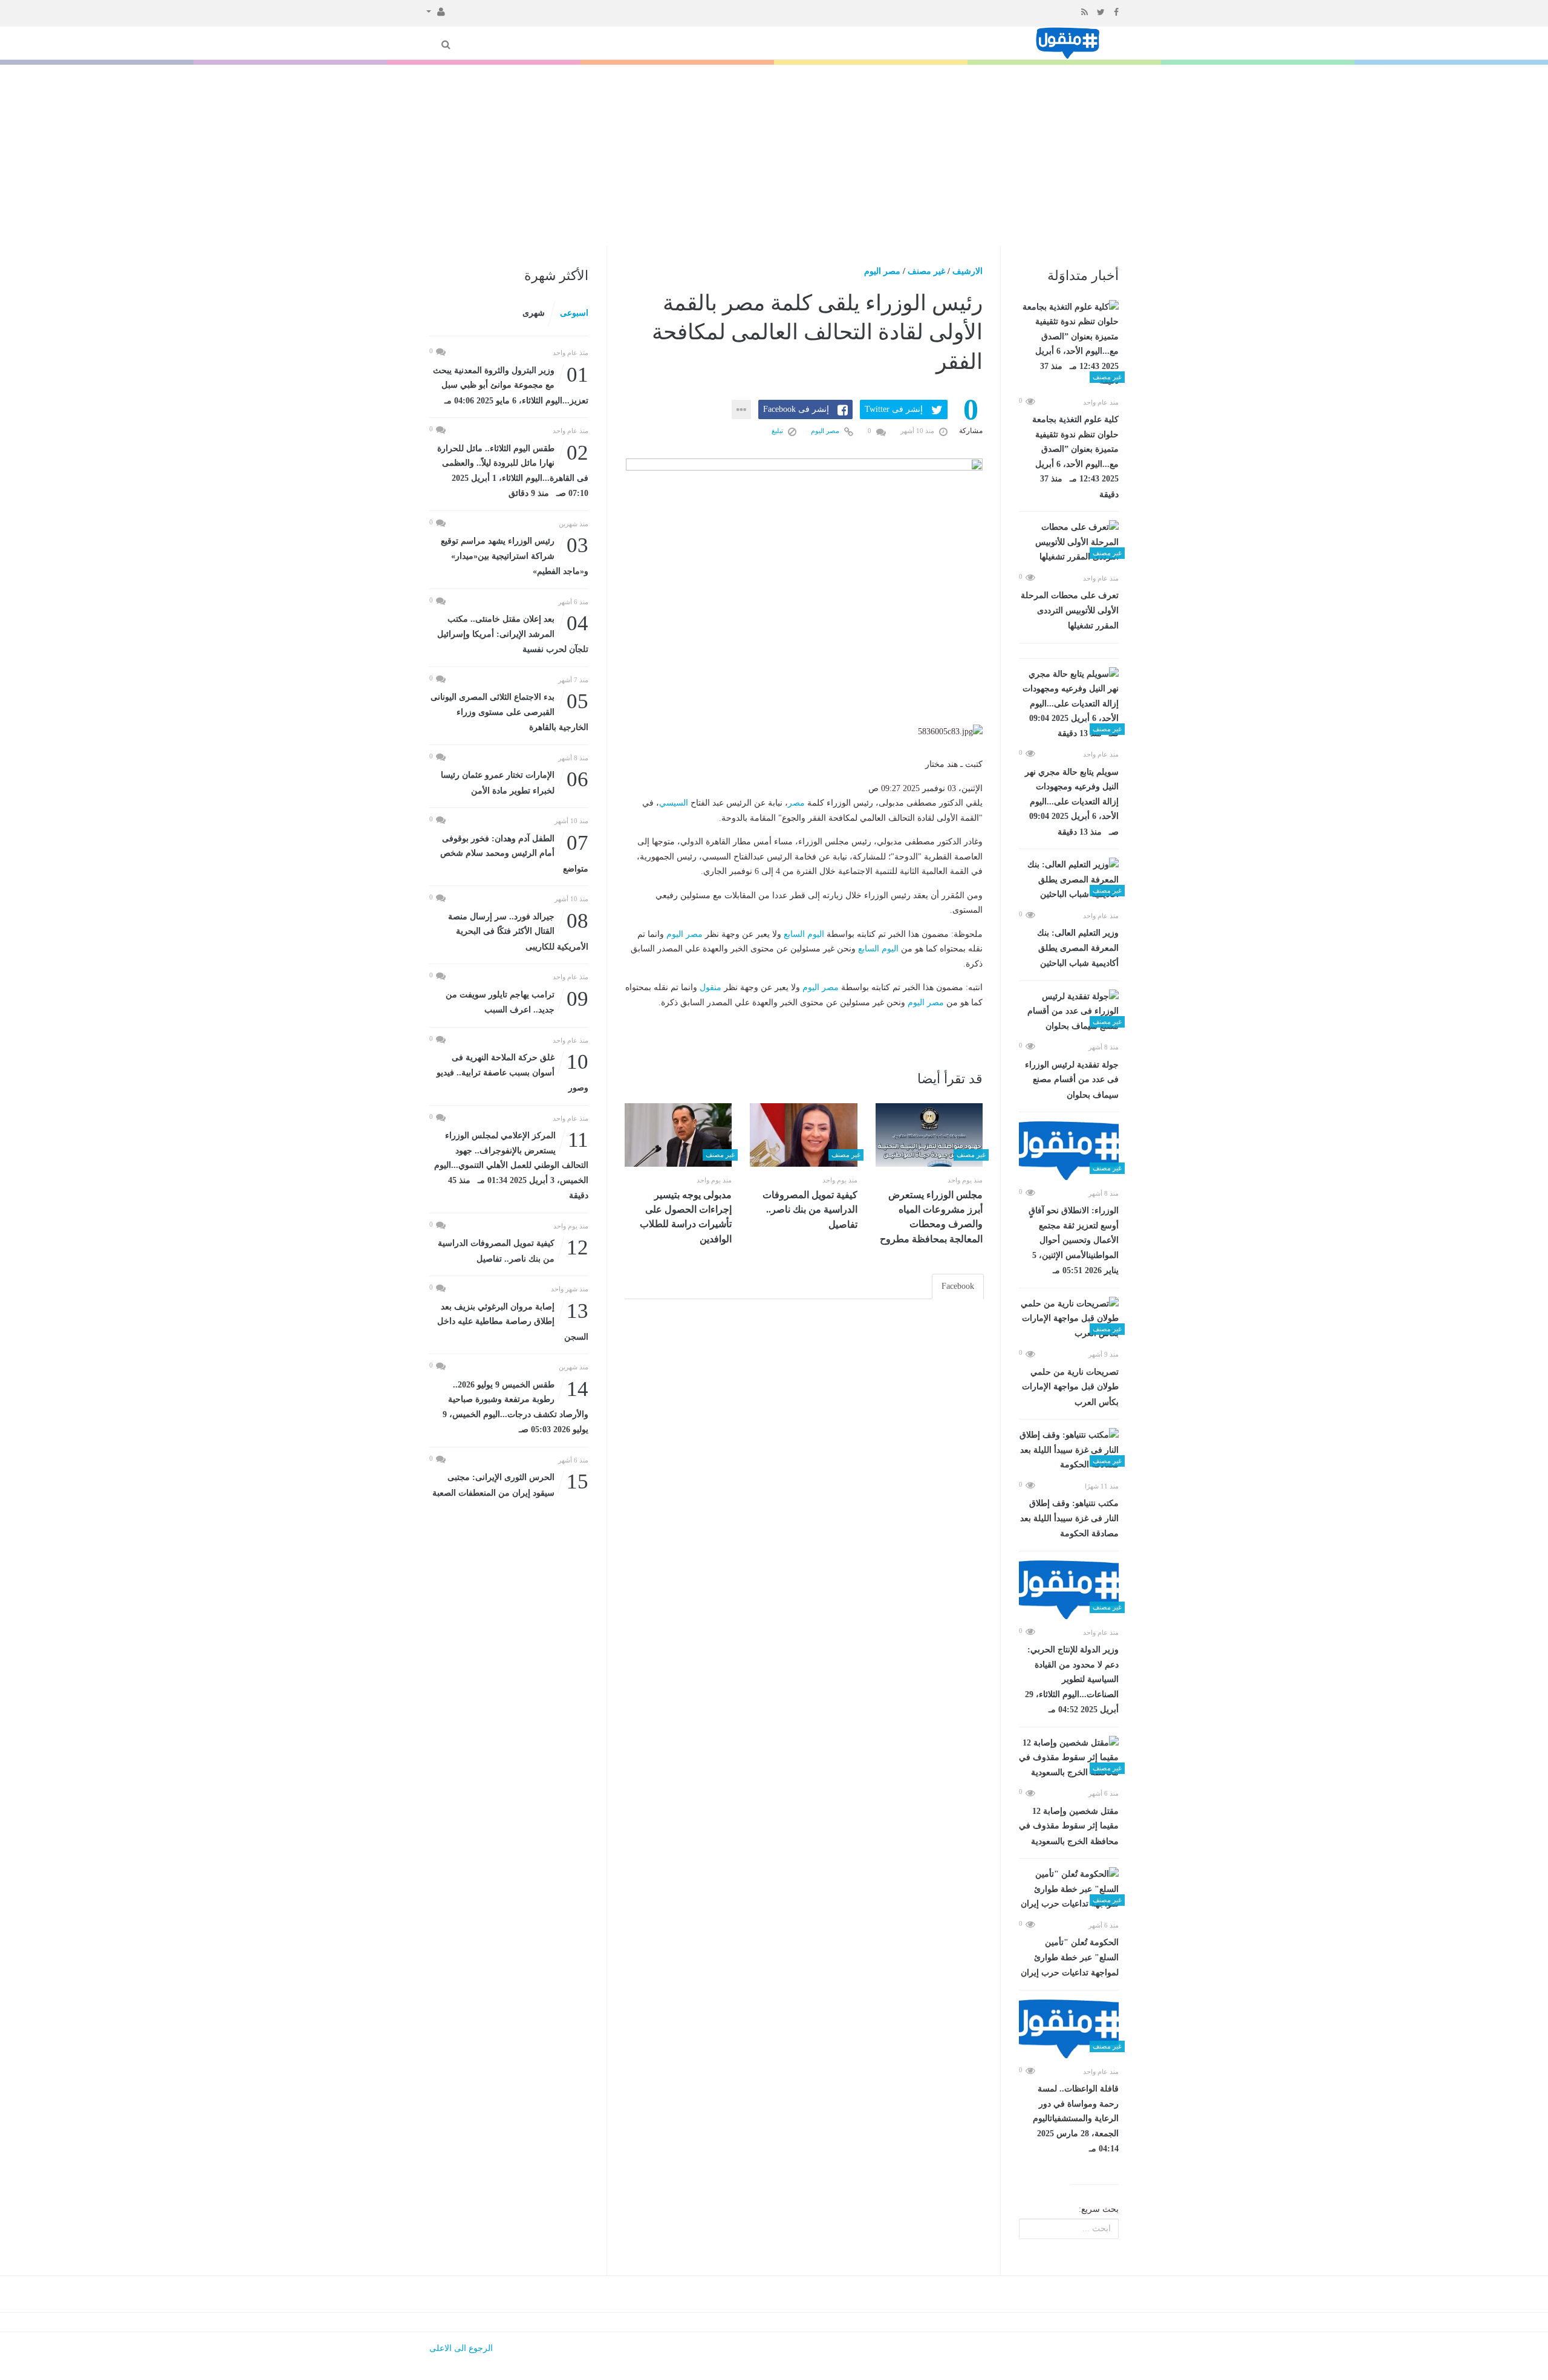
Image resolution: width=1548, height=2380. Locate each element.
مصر (796, 803)
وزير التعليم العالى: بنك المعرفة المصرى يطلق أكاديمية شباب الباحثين (1078, 948)
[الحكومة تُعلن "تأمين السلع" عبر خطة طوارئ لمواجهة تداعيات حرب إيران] (1069, 1889)
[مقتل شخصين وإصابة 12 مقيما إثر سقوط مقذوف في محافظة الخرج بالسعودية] (1069, 1758)
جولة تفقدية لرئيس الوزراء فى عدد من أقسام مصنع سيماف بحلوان (1072, 1080)
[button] (436, 11)
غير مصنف (926, 271)
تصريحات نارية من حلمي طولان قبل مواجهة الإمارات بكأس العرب (1070, 1387)
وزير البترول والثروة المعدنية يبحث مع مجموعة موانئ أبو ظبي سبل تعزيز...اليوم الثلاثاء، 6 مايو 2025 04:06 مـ (511, 384)
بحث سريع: (1099, 2209)
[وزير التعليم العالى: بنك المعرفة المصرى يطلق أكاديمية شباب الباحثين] (1069, 880)
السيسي (674, 803)
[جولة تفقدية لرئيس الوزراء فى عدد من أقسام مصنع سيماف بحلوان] (1069, 1012)
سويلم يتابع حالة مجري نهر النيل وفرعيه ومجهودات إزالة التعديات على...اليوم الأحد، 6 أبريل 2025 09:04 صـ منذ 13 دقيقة (1072, 802)
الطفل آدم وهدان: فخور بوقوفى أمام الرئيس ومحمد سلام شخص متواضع (514, 853)
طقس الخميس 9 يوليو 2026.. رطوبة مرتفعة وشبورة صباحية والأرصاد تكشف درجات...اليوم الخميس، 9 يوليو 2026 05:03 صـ (515, 1406)
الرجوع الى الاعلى (461, 2348)
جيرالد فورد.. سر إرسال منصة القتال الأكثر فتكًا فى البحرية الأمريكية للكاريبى (518, 931)
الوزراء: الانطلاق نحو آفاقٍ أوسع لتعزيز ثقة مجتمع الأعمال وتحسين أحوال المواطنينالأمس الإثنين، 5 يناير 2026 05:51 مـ (1074, 1241)
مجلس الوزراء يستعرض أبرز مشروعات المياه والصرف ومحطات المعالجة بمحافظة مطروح (931, 1217)
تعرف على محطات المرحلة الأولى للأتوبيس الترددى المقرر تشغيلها (1070, 611)
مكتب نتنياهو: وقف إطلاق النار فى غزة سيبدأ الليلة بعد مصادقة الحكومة (1069, 1518)
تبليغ (778, 431)
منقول (711, 987)
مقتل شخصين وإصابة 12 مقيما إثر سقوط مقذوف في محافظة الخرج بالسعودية (1069, 1826)
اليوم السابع (804, 934)
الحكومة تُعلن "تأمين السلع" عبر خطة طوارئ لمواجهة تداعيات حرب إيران (1070, 1958)
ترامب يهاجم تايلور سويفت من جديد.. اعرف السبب (517, 1001)
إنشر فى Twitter (894, 409)
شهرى (534, 313)
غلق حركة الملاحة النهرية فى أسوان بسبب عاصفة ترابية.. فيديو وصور (512, 1071)
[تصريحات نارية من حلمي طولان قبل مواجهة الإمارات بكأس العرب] (1069, 1319)
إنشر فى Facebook (796, 409)
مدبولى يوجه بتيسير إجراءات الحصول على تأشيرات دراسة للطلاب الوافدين (686, 1217)
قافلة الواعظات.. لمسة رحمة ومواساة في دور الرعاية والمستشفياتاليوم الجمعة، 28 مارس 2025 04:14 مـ (1076, 2119)
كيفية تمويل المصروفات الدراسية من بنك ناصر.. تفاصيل (810, 1210)
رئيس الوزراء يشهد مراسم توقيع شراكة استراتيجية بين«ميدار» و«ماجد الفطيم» (515, 555)
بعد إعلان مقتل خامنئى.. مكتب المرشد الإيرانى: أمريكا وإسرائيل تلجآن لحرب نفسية (513, 633)
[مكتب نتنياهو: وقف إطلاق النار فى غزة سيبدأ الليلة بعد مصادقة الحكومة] (1069, 1450)
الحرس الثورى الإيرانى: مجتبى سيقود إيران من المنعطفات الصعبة (510, 1484)
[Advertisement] (774, 155)
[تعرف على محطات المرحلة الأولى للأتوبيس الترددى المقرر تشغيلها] (1069, 543)
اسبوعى (574, 313)
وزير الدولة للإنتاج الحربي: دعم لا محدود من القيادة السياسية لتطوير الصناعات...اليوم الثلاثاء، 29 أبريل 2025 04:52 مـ (1072, 1680)
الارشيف (968, 271)
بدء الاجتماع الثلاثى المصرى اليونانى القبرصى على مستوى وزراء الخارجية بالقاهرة (509, 711)
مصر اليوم (882, 271)
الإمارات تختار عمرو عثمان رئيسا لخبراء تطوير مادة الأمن (515, 782)
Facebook (958, 1286)
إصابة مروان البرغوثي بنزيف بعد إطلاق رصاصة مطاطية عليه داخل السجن (513, 1321)
